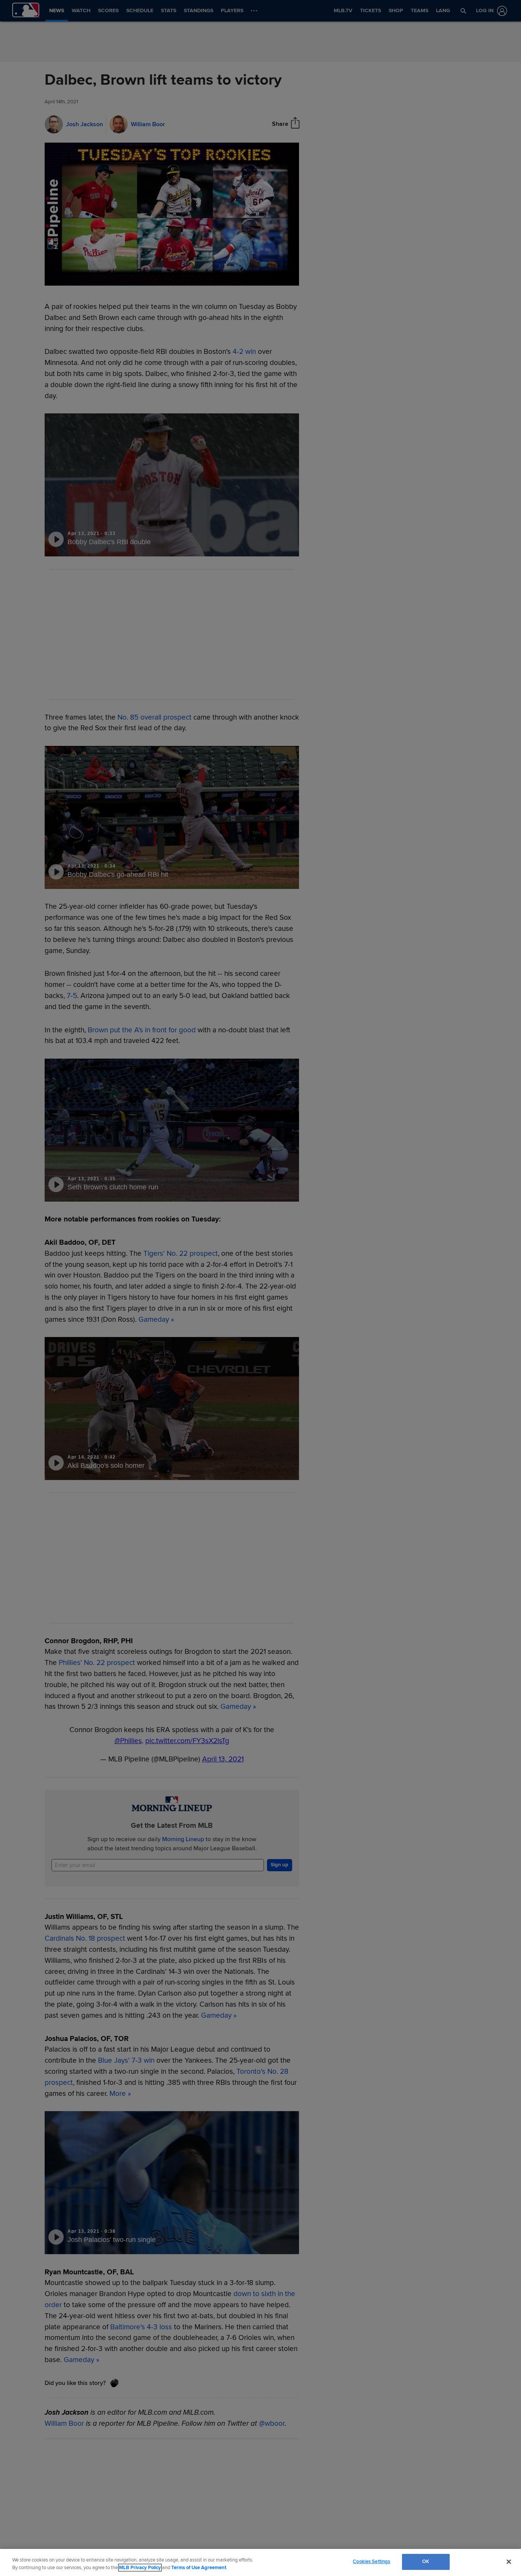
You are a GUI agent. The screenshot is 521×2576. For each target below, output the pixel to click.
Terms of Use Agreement (199, 2568)
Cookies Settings (371, 2562)
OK (426, 2562)
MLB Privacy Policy (140, 2568)
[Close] (509, 2562)
